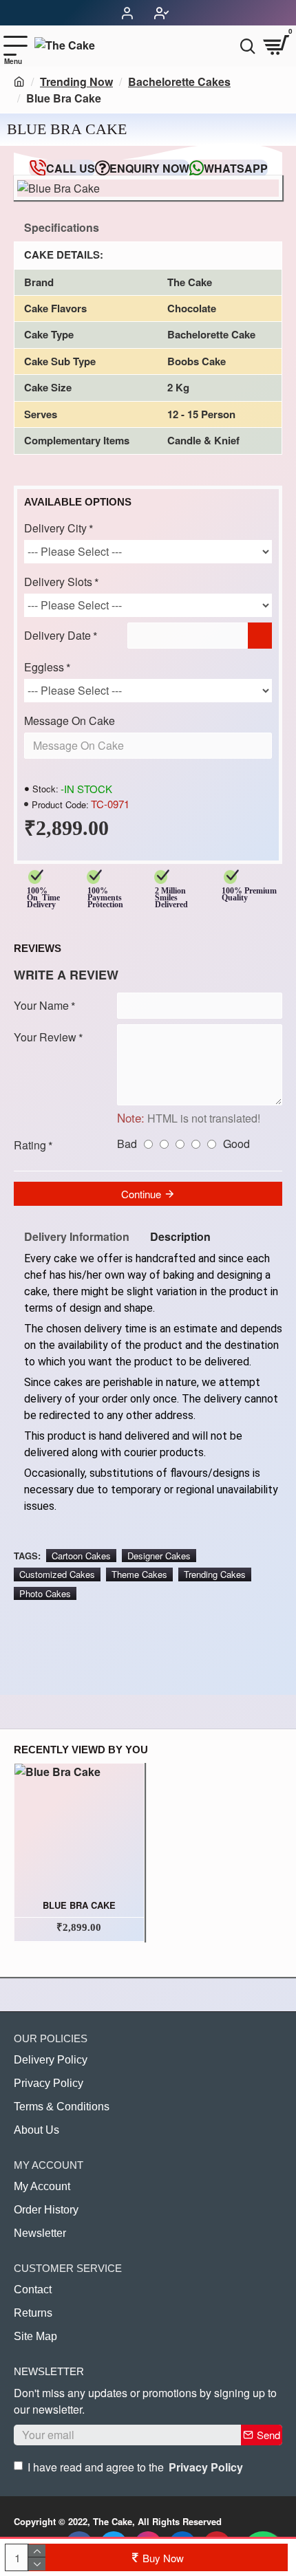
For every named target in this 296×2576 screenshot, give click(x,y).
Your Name (41, 1005)
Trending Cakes (215, 1574)
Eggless (44, 667)
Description (180, 1236)
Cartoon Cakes (81, 1556)
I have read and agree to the (135, 2467)
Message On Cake (70, 721)
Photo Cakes (45, 1593)
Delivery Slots (58, 582)
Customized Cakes (57, 1574)
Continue (141, 1194)
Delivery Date (57, 635)
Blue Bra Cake (79, 1906)
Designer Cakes (159, 1556)
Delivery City (55, 528)
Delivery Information (77, 1236)
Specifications (62, 227)
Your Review (45, 1037)
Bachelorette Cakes (179, 82)
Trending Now (76, 82)
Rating (30, 1145)
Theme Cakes (139, 1574)
